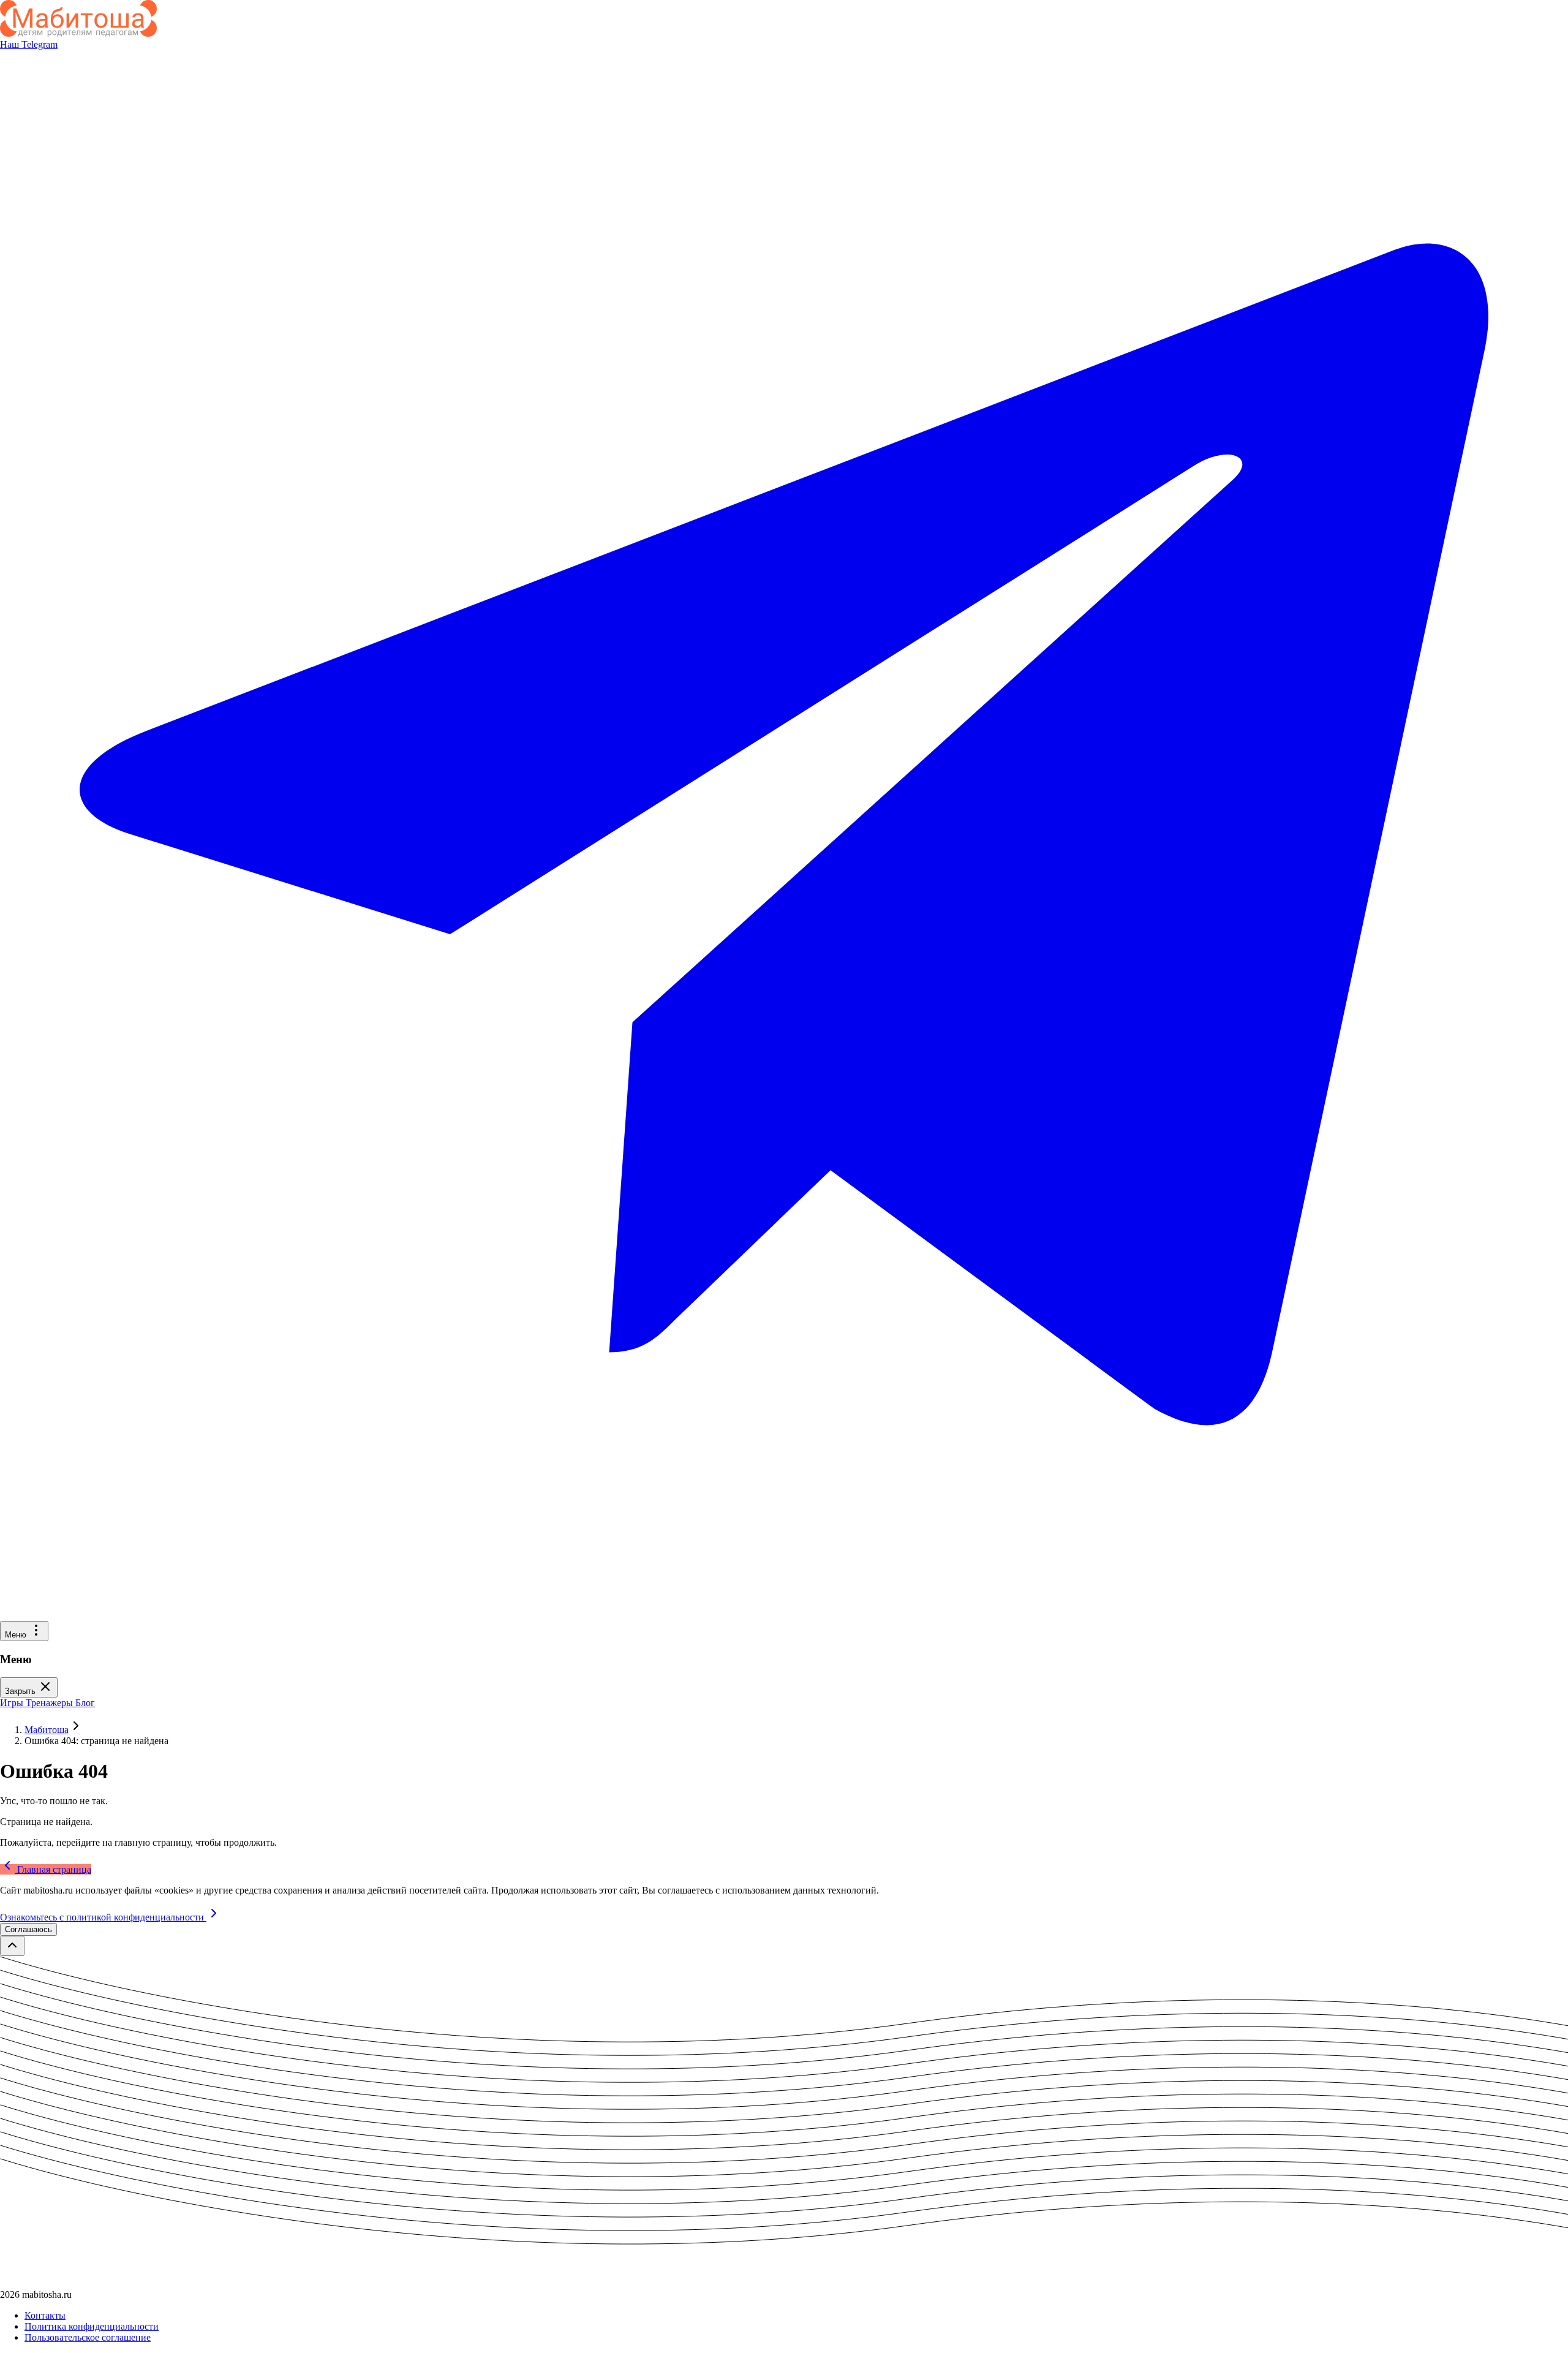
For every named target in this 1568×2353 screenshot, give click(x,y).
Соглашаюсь (28, 1929)
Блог (85, 1703)
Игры (13, 1703)
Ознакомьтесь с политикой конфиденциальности (103, 1917)
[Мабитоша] (78, 33)
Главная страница (53, 1869)
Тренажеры (51, 1703)
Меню (17, 1635)
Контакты (45, 2315)
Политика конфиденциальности (92, 2326)
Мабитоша (47, 1730)
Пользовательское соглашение (88, 2337)
